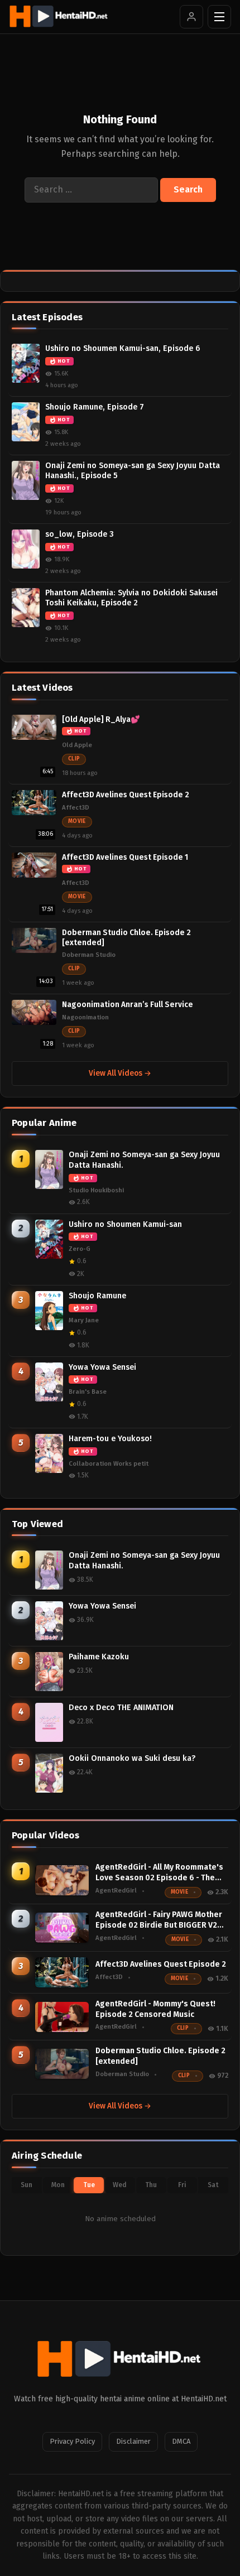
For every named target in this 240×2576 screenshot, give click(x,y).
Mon (58, 2185)
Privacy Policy (72, 2441)
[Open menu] (219, 17)
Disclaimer (133, 2441)
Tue (89, 2185)
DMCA (181, 2441)
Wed (120, 2185)
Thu (151, 2185)
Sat (213, 2185)
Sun (27, 2185)
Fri (182, 2185)
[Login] (191, 17)
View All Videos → (120, 1073)
